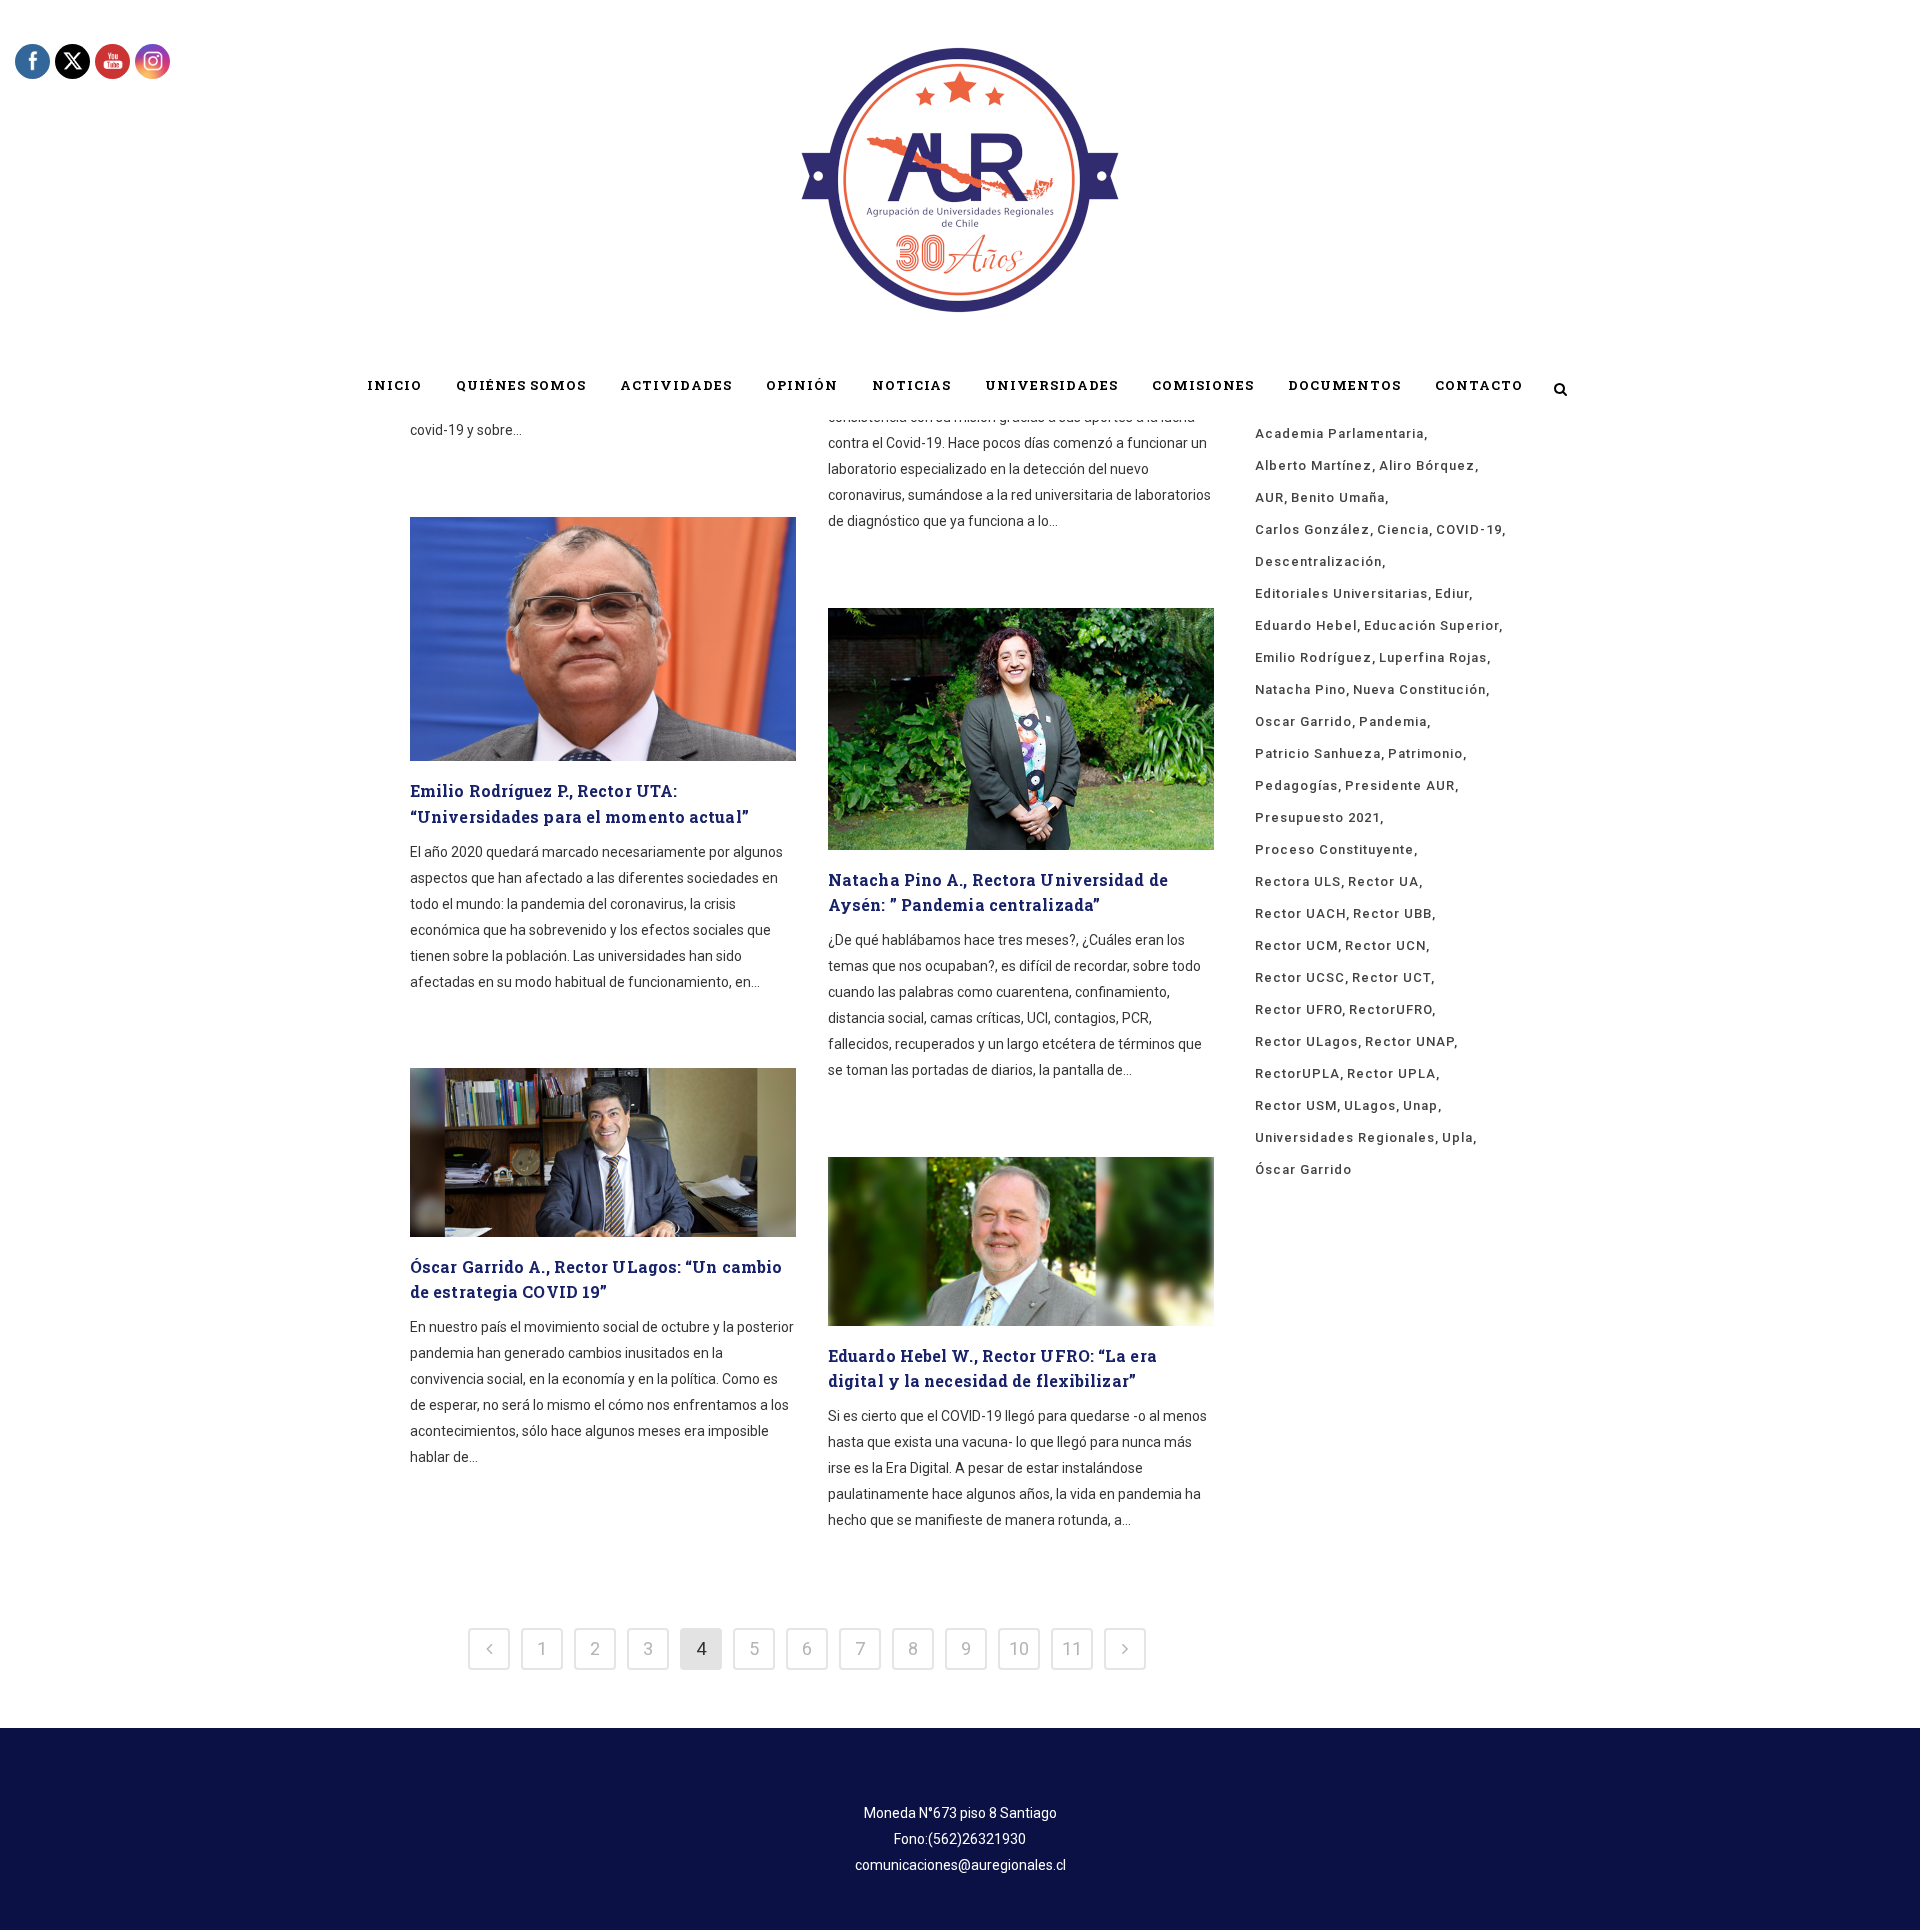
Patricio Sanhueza (1318, 753)
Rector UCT (1391, 977)
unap (1420, 1105)
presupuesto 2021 (1317, 817)
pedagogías (1296, 785)
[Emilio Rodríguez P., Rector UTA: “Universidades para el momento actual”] (603, 639)
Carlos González (1312, 529)
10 (1019, 1648)
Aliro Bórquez (1427, 465)
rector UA (1383, 881)
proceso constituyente (1334, 849)
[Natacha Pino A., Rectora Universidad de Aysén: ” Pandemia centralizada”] (1021, 729)
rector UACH (1300, 913)
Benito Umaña (1338, 497)
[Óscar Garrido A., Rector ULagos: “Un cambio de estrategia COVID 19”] (603, 1152)
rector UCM (1296, 945)
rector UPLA (1391, 1073)
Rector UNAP (1409, 1041)
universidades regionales (1345, 1137)
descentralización (1318, 561)
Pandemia (1393, 721)
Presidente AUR (1400, 785)
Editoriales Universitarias (1341, 593)
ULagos (1370, 1105)
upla (1457, 1137)
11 (1072, 1648)
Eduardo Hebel (1306, 625)
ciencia (1403, 529)
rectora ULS (1298, 881)
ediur (1452, 593)
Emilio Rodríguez (1313, 657)
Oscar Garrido (1303, 721)
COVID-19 (1469, 529)
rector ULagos (1306, 1041)
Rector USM (1296, 1105)
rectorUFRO (1390, 1009)
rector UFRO (1298, 1009)
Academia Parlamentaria (1339, 433)
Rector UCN (1385, 945)
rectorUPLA (1297, 1073)
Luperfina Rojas (1433, 657)
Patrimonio (1425, 753)
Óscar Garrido (1303, 1169)
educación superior (1431, 625)
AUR (1269, 497)
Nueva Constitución (1419, 689)
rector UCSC (1300, 977)
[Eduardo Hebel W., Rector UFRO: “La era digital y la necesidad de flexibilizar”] (1021, 1241)
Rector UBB (1392, 913)
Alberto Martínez (1313, 465)
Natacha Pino (1300, 689)
